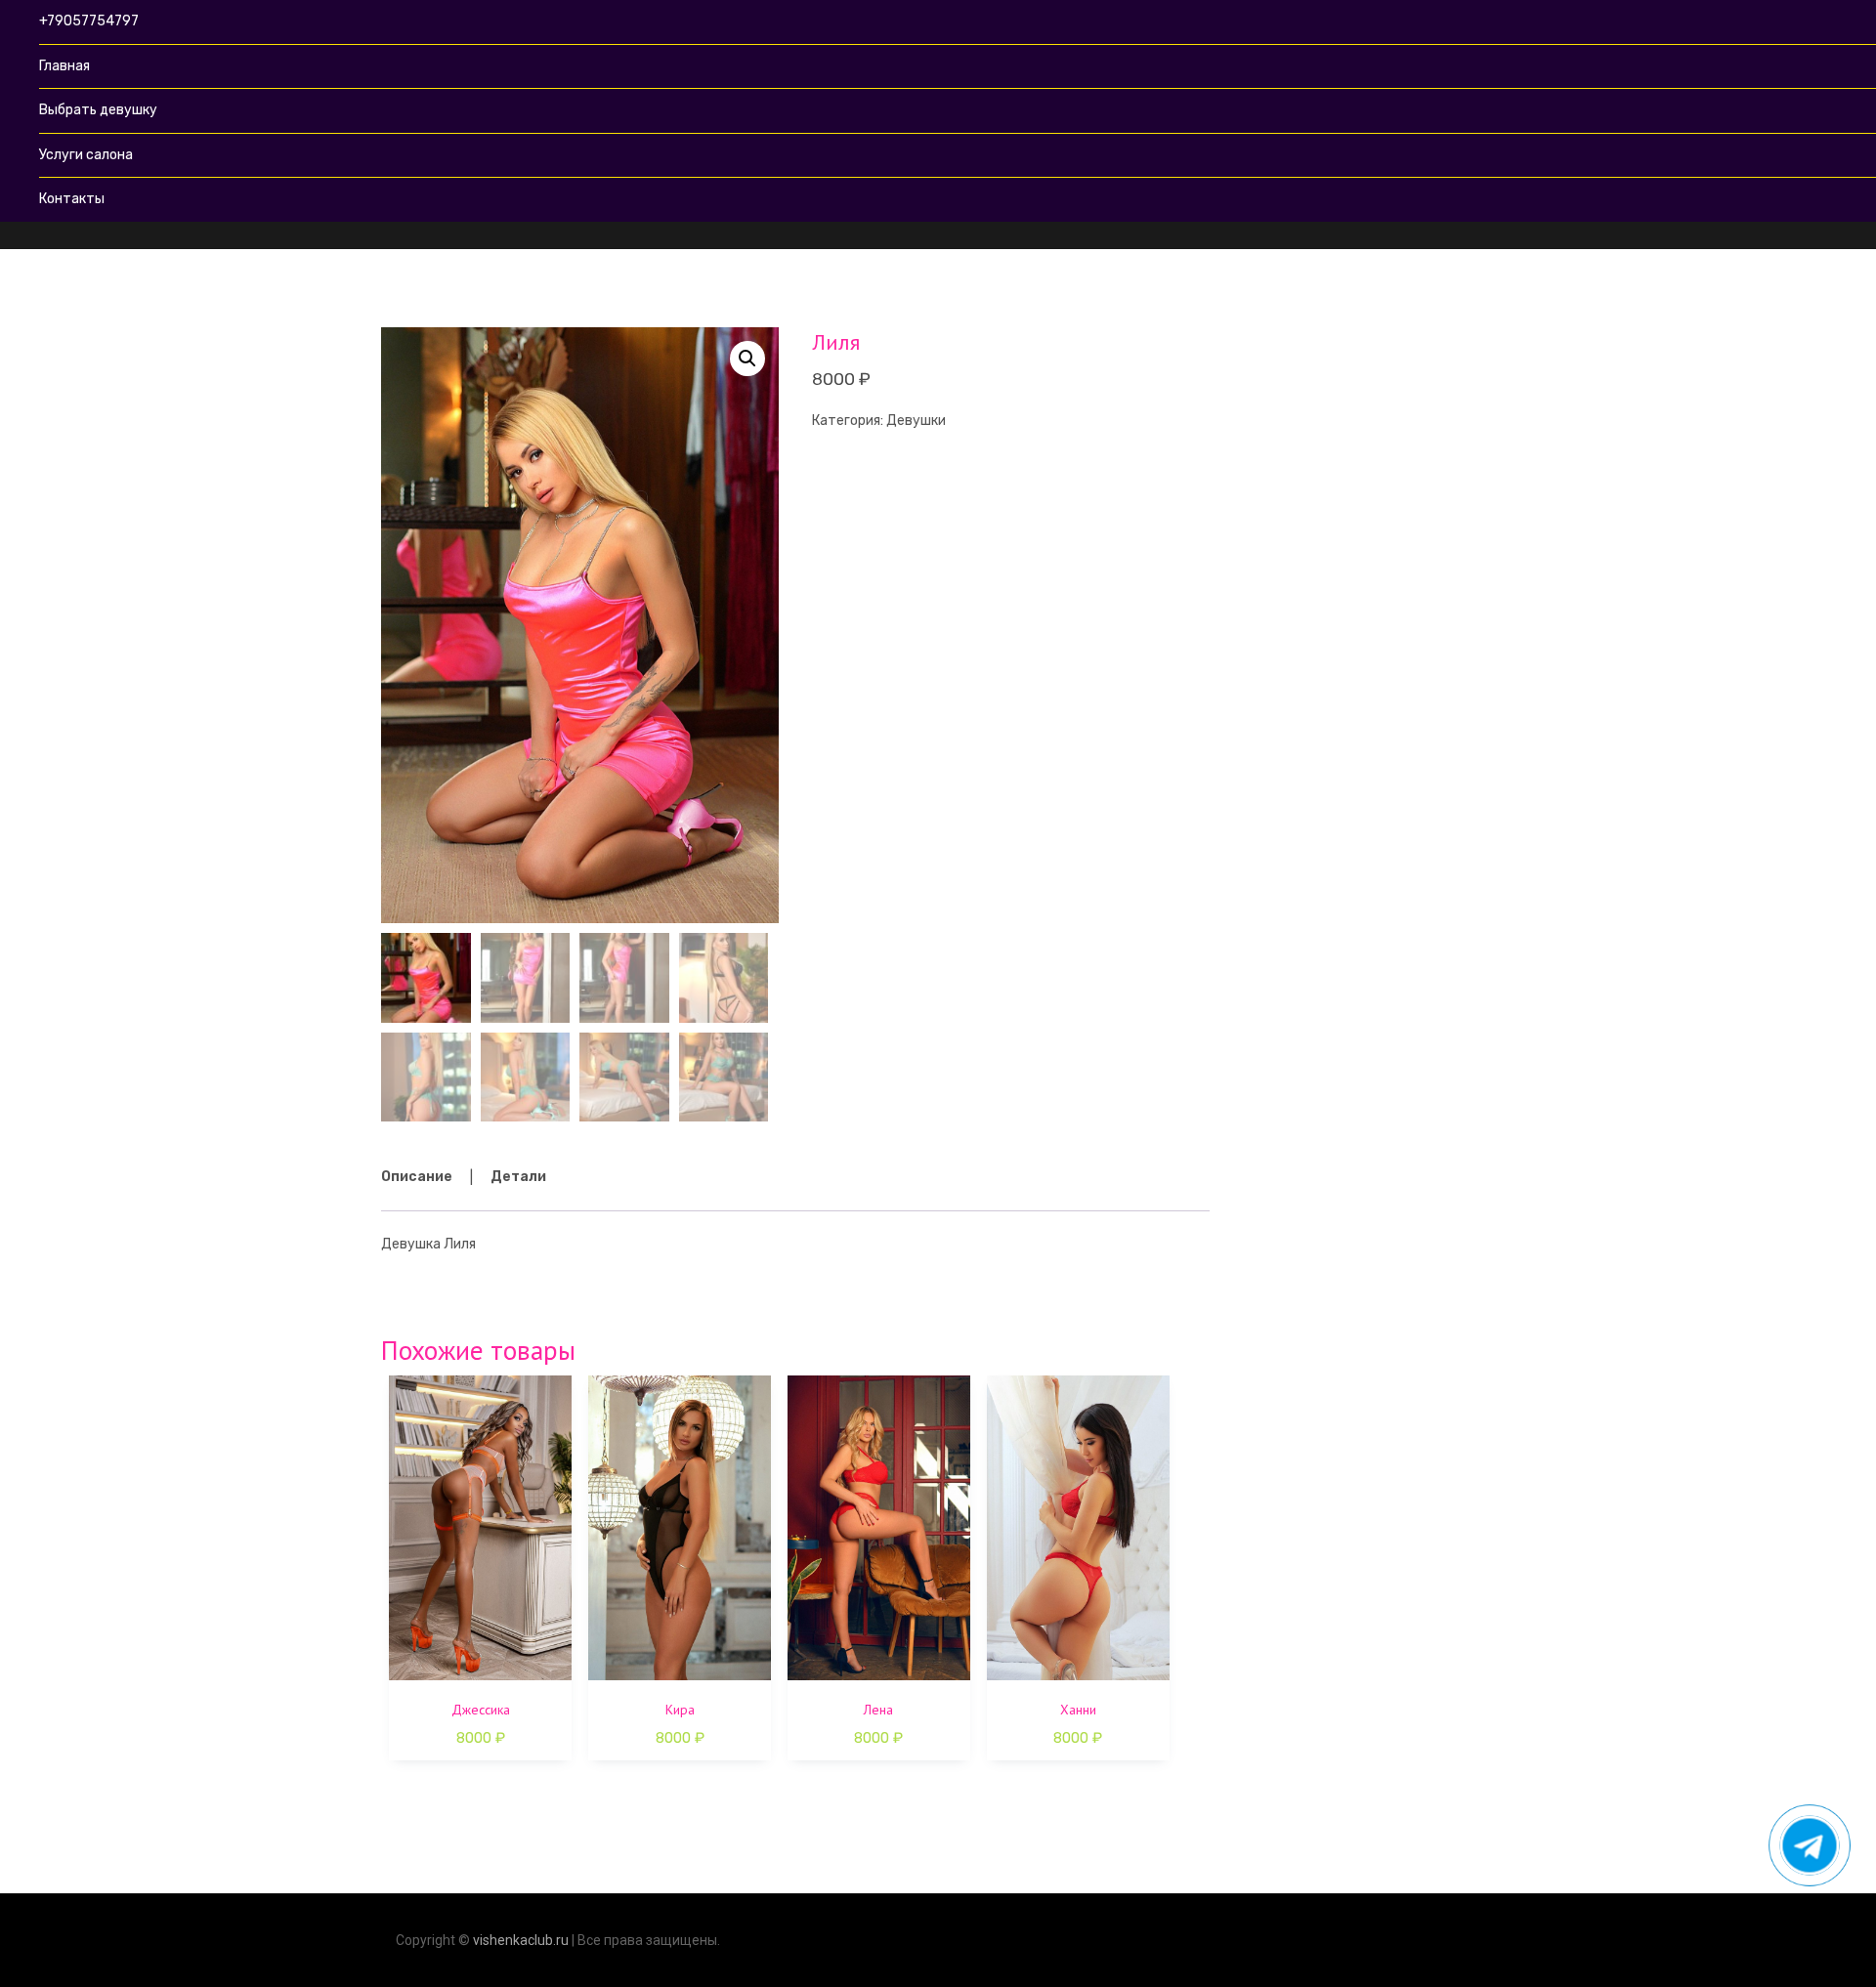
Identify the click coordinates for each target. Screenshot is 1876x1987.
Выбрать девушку (98, 110)
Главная (64, 66)
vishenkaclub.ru (521, 1940)
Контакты (72, 199)
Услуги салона (86, 155)
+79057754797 (89, 21)
